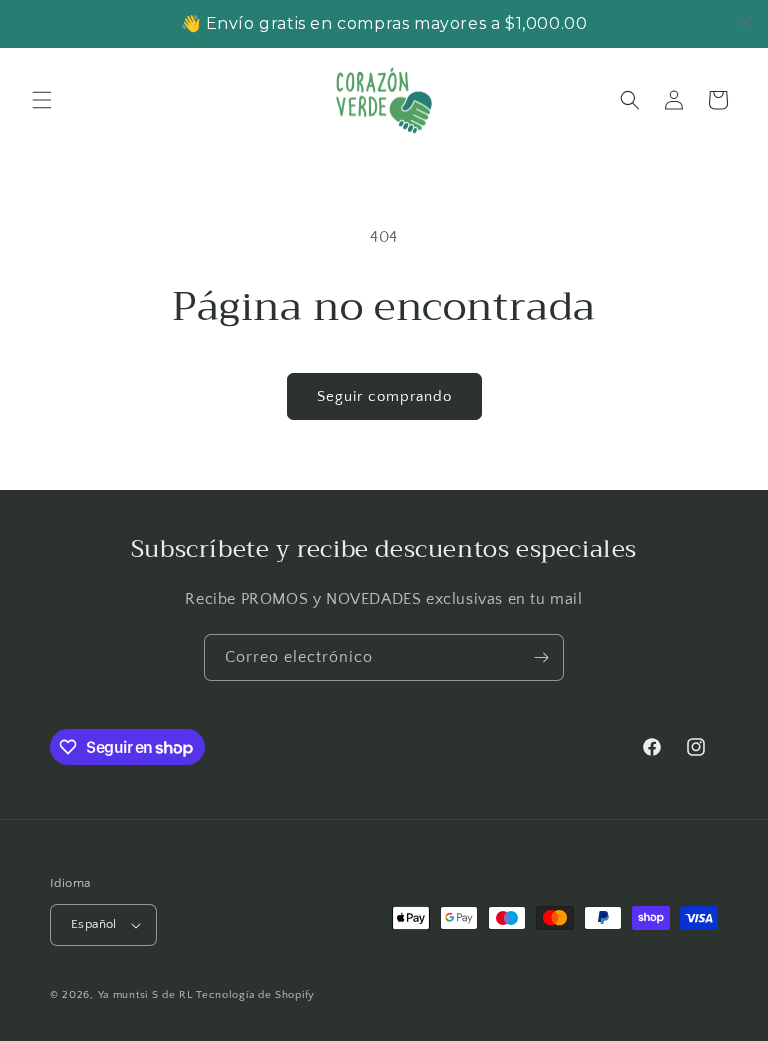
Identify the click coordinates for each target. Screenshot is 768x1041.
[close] (746, 22)
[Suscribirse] (541, 657)
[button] (42, 100)
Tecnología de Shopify (255, 995)
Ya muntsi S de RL (145, 995)
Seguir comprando (384, 396)
